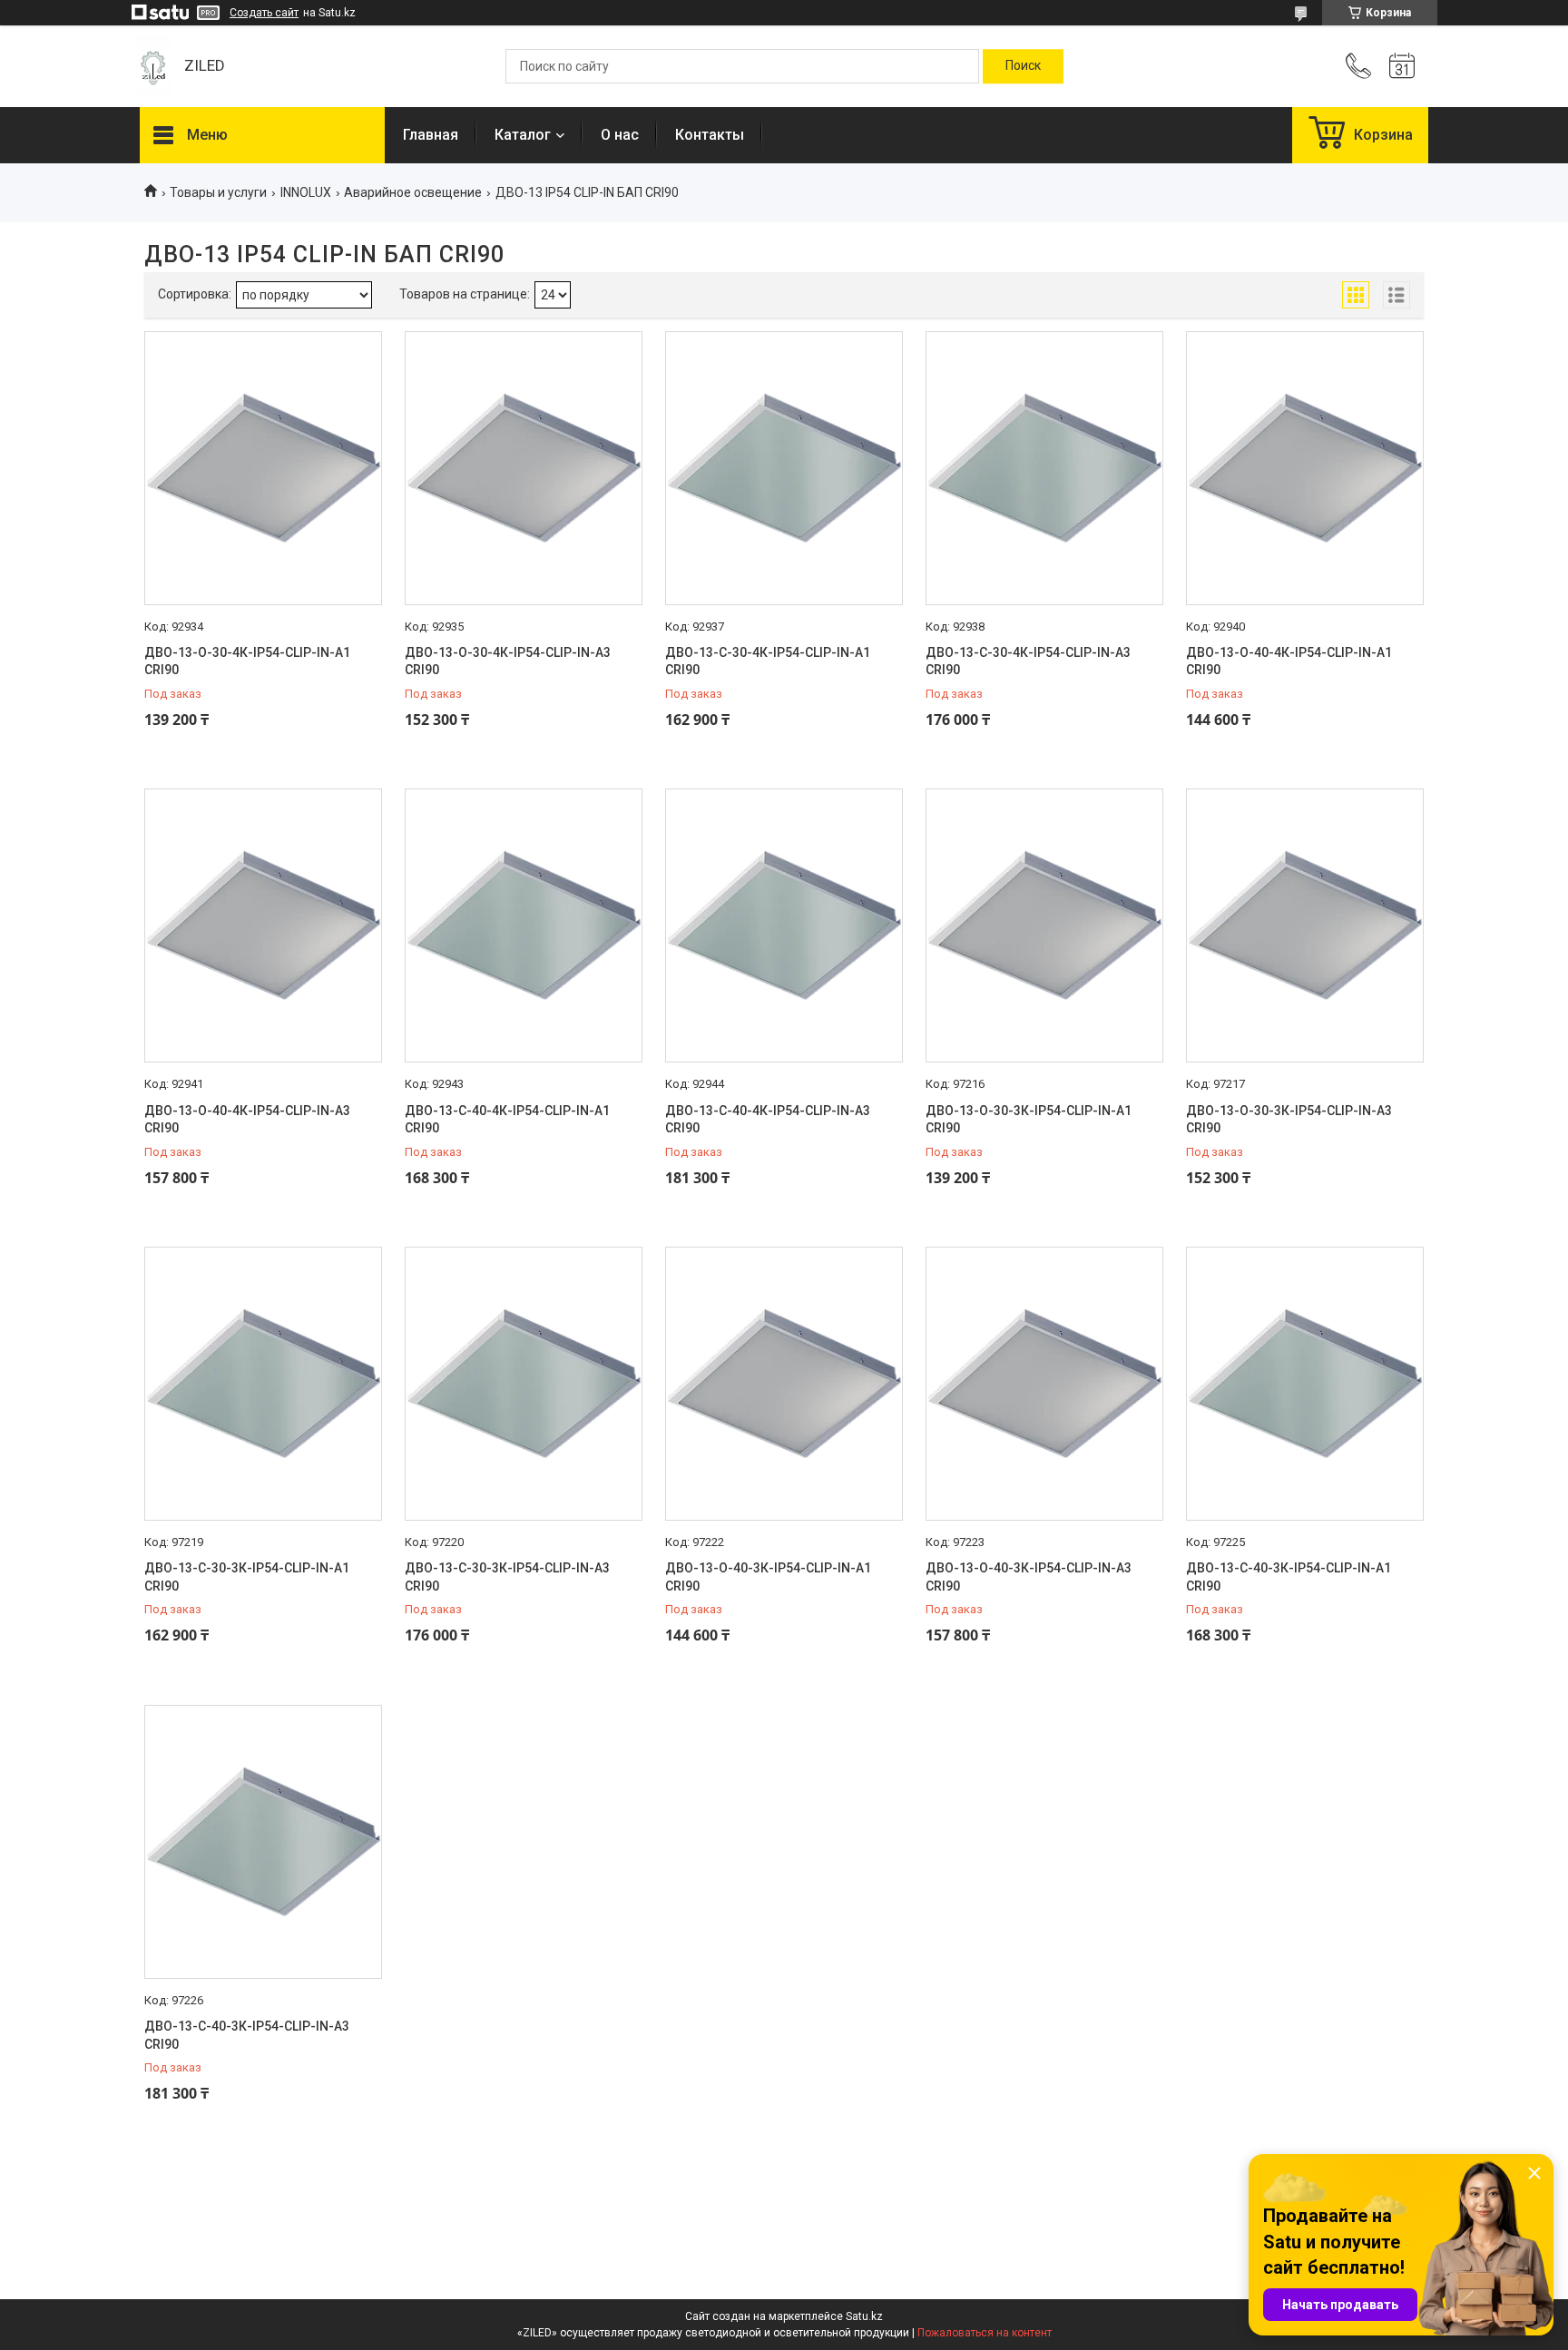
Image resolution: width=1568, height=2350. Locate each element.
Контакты (710, 135)
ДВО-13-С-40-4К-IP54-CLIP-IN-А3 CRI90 (768, 1120)
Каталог (523, 135)
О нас (620, 135)
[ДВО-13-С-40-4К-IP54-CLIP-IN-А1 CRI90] (524, 925)
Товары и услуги (218, 192)
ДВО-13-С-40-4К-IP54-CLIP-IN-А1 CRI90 (507, 1120)
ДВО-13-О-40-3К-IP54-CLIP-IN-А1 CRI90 (768, 1577)
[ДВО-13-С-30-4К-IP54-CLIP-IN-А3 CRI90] (1044, 468)
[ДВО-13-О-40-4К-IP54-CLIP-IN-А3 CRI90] (263, 925)
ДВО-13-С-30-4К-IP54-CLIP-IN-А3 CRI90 (1028, 661)
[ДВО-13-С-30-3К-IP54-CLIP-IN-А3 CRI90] (524, 1384)
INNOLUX (306, 192)
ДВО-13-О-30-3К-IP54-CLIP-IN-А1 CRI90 (1029, 1120)
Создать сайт (264, 13)
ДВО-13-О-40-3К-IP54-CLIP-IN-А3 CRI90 (1029, 1577)
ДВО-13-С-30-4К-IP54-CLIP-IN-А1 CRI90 (768, 661)
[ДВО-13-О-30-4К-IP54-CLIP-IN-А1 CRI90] (263, 468)
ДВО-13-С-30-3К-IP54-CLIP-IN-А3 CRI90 (507, 1577)
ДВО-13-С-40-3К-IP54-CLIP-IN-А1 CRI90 (1289, 1577)
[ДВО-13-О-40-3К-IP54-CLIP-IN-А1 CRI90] (784, 1384)
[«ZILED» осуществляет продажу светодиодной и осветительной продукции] (153, 67)
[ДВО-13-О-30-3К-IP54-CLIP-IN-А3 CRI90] (1305, 925)
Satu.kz (864, 2316)
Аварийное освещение (413, 192)
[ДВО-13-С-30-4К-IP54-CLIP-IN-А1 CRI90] (784, 468)
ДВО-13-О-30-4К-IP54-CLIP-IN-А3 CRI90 (508, 661)
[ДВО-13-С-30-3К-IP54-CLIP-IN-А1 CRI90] (263, 1384)
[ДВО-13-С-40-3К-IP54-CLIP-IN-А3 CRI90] (263, 1842)
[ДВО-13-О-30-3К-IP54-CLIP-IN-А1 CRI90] (1044, 925)
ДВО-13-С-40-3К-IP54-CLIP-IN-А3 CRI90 (247, 2035)
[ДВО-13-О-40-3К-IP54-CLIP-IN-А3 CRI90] (1044, 1384)
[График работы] (1402, 66)
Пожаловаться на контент (985, 2333)
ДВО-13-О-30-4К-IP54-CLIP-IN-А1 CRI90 (247, 661)
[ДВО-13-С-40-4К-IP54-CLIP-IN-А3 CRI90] (784, 925)
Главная (431, 135)
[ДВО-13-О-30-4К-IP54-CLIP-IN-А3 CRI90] (524, 468)
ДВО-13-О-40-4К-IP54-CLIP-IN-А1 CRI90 (1289, 661)
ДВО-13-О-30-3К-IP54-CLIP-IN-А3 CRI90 (1289, 1120)
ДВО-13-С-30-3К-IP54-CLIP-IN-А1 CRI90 (247, 1577)
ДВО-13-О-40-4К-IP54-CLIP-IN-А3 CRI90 (247, 1120)
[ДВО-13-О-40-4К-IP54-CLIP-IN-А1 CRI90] (1305, 468)
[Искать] (1023, 66)
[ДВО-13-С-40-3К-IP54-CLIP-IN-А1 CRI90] (1305, 1384)
